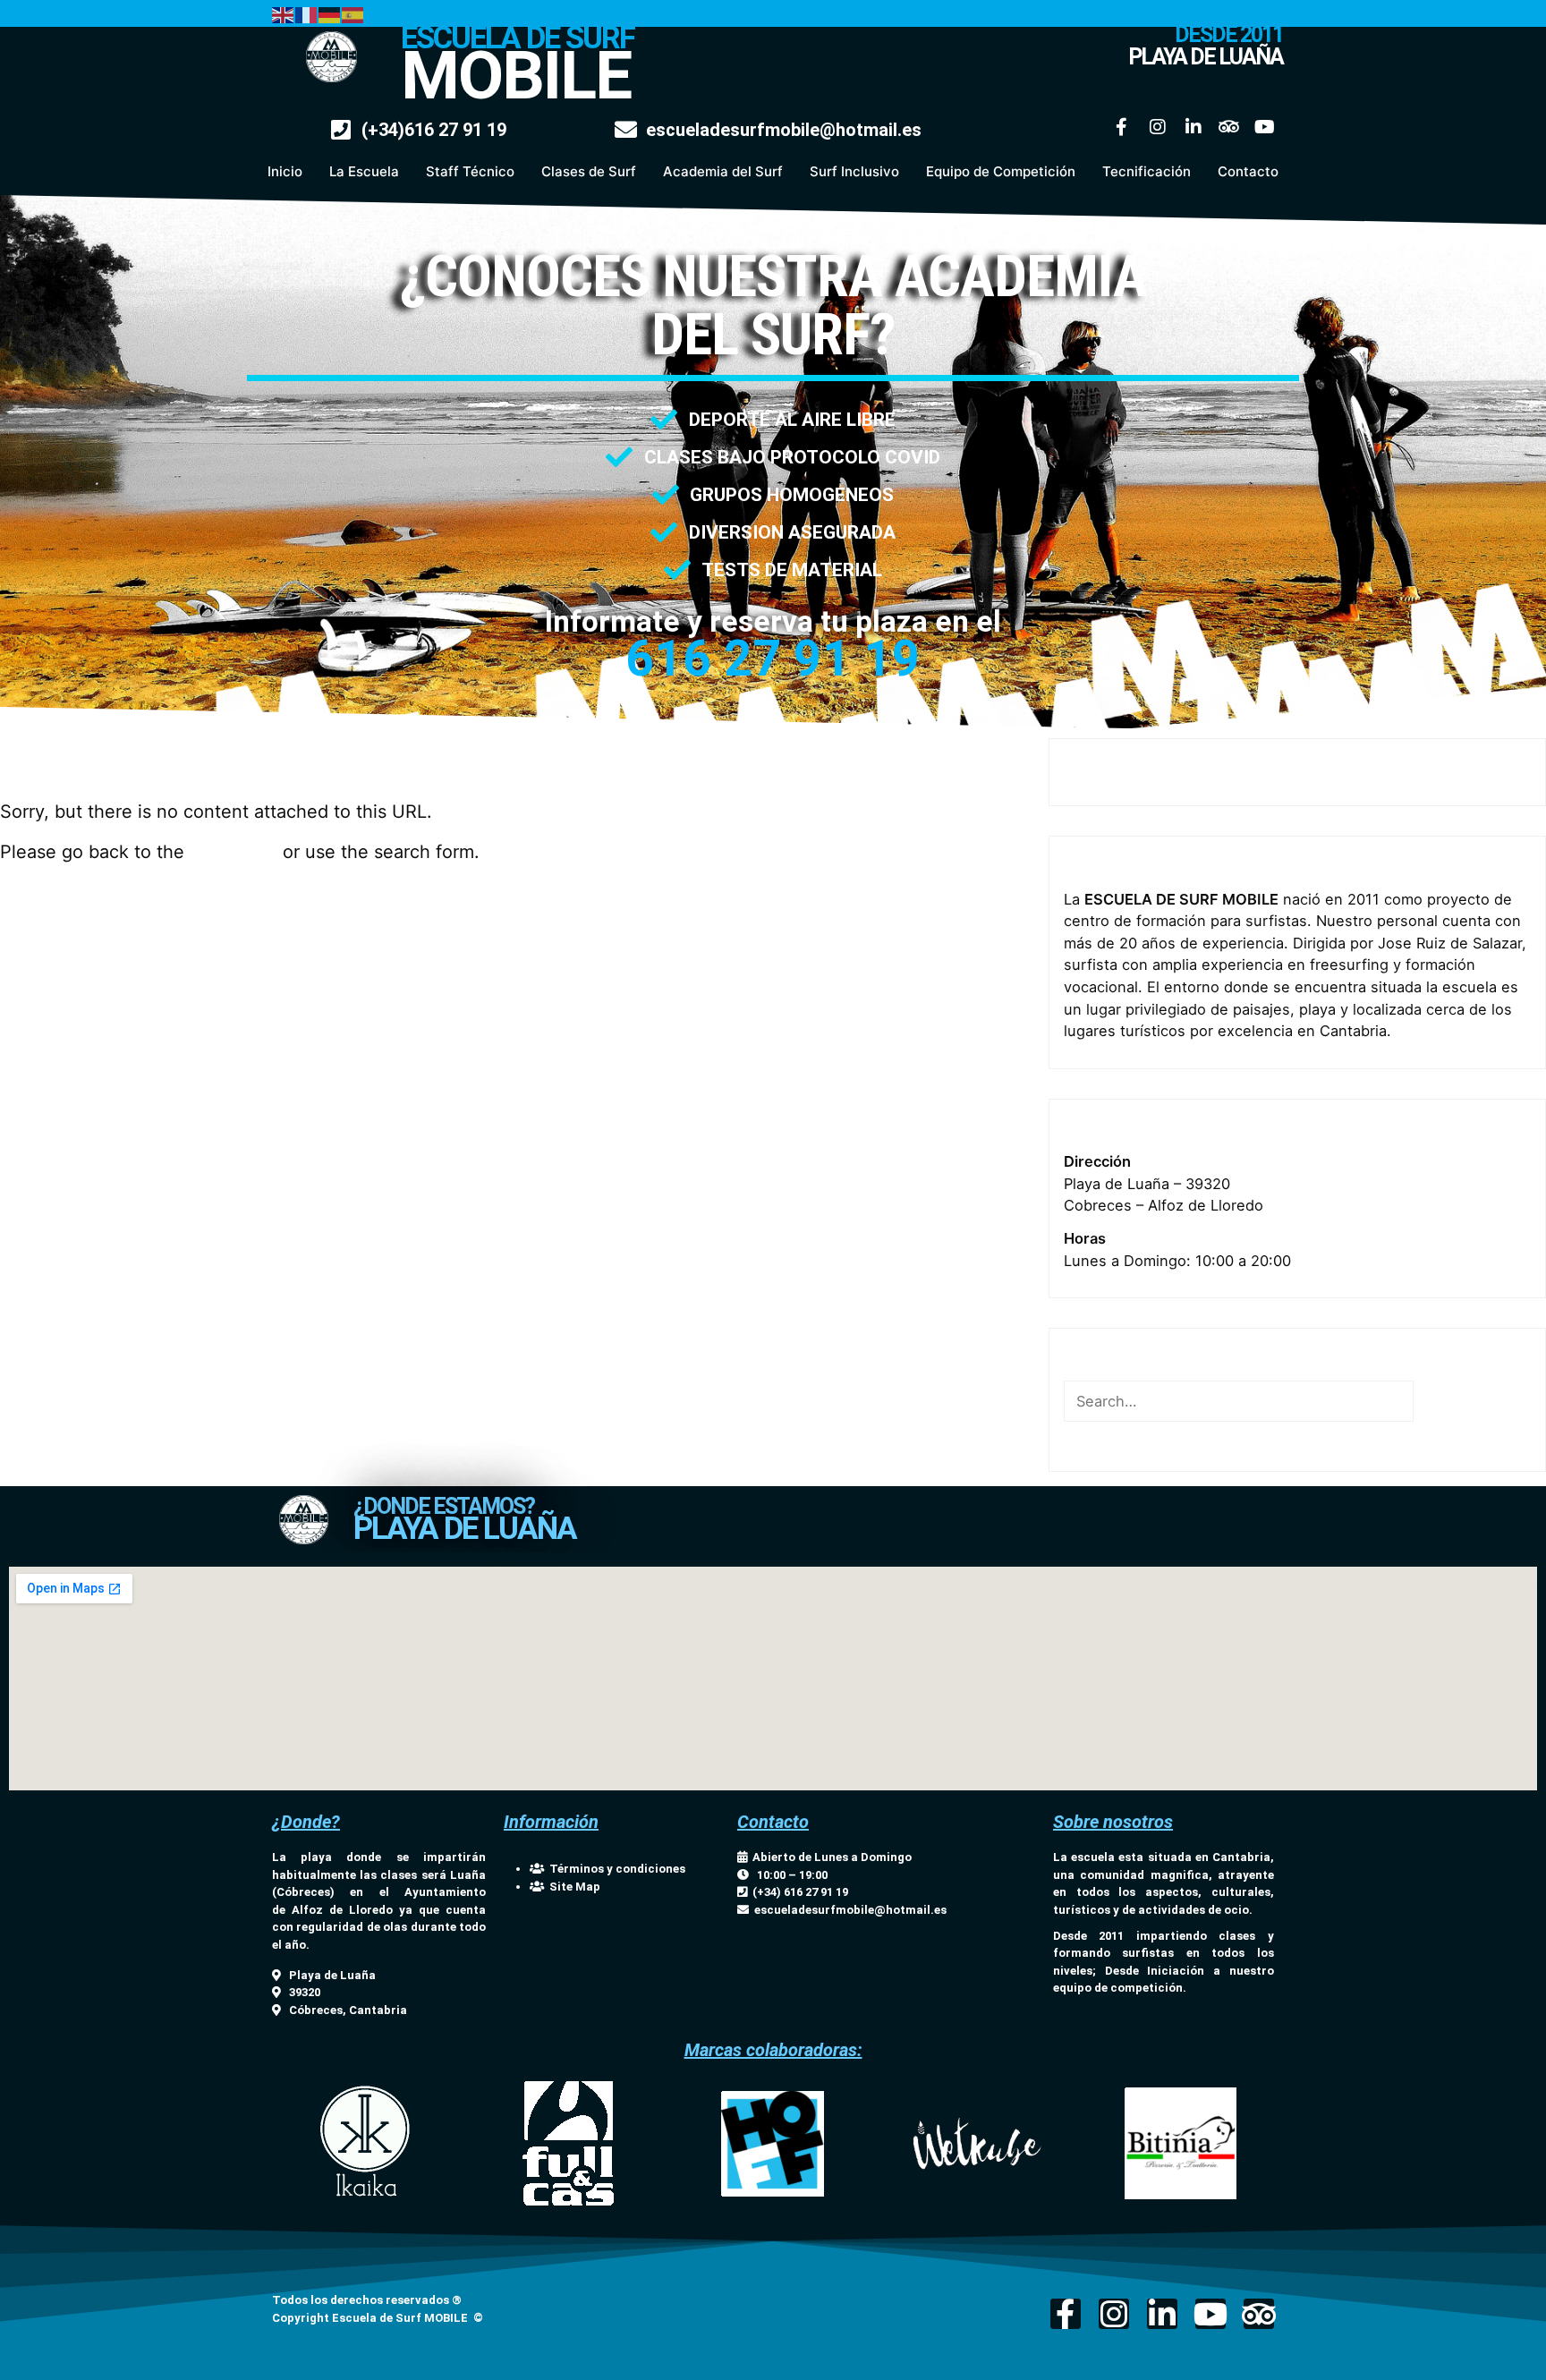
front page (234, 852)
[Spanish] (353, 13)
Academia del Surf (723, 171)
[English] (284, 13)
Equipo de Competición (1001, 171)
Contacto (1248, 171)
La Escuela (364, 171)
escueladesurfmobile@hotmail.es (850, 1910)
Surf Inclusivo (854, 171)
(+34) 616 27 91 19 (798, 1892)
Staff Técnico (470, 171)
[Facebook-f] (1122, 127)
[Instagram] (1158, 127)
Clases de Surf (589, 171)
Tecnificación (1147, 171)
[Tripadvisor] (1229, 127)
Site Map (572, 1887)
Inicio (285, 171)
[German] (330, 13)
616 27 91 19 (773, 659)
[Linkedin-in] (1193, 127)
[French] (307, 13)
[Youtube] (1265, 127)
